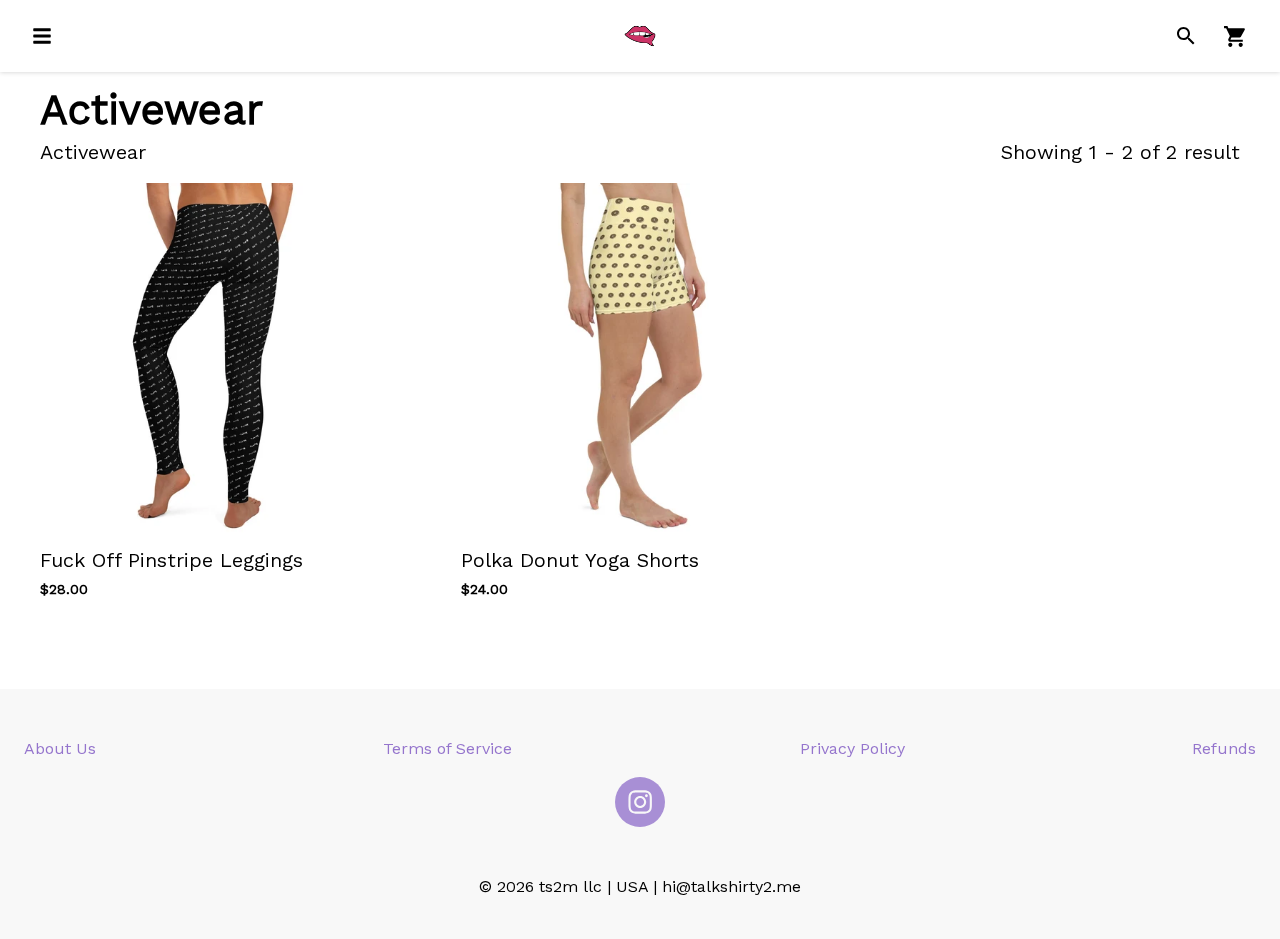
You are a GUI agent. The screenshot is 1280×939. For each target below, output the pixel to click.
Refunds (1224, 748)
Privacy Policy (852, 748)
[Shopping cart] (1235, 36)
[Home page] (640, 36)
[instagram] (640, 802)
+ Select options (119, 560)
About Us (60, 748)
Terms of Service (447, 748)
